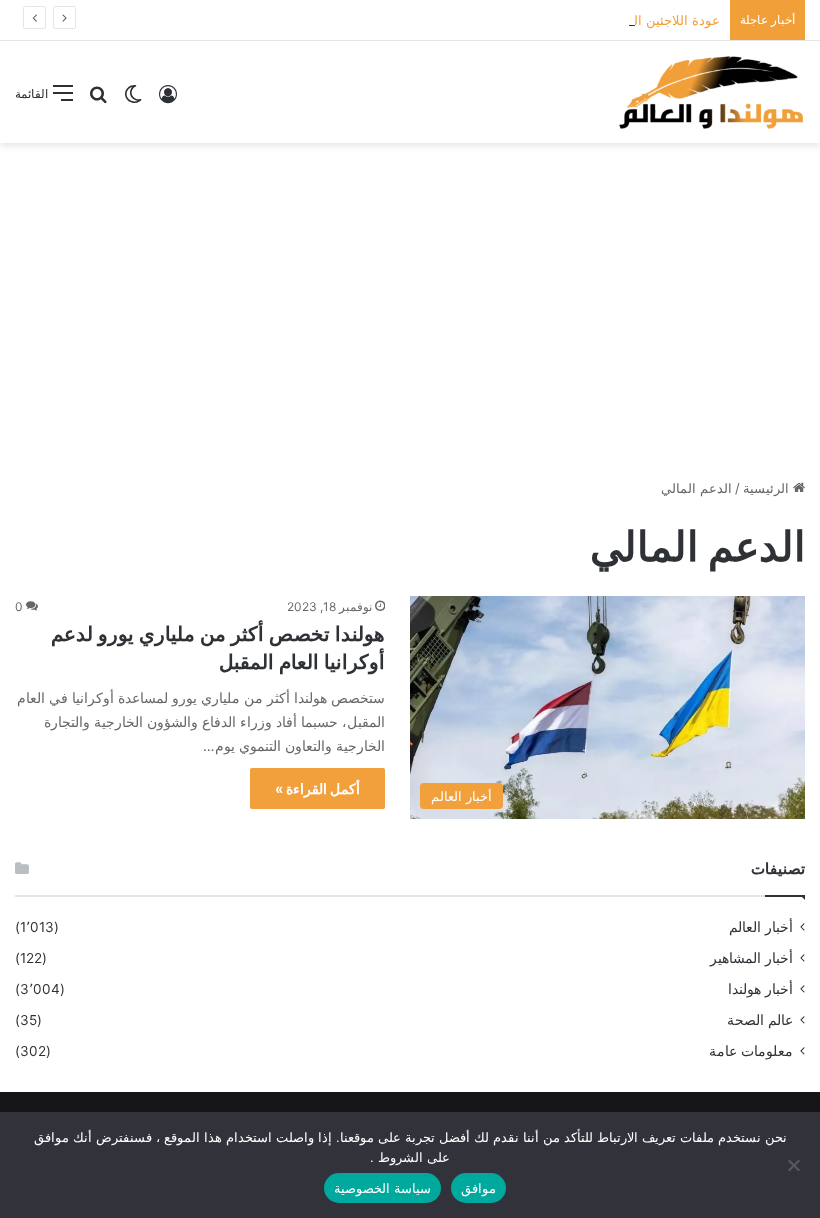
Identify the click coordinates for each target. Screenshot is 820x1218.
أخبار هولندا (760, 989)
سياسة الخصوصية (382, 1188)
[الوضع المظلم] (133, 100)
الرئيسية (768, 488)
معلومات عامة (751, 1051)
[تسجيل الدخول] (168, 100)
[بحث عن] (98, 100)
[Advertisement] (410, 303)
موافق (478, 1188)
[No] (795, 1165)
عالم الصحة (760, 1020)
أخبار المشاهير (751, 958)
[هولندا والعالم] (710, 92)
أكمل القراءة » (317, 788)
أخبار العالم (761, 927)
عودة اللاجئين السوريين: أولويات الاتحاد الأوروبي (588, 20)
